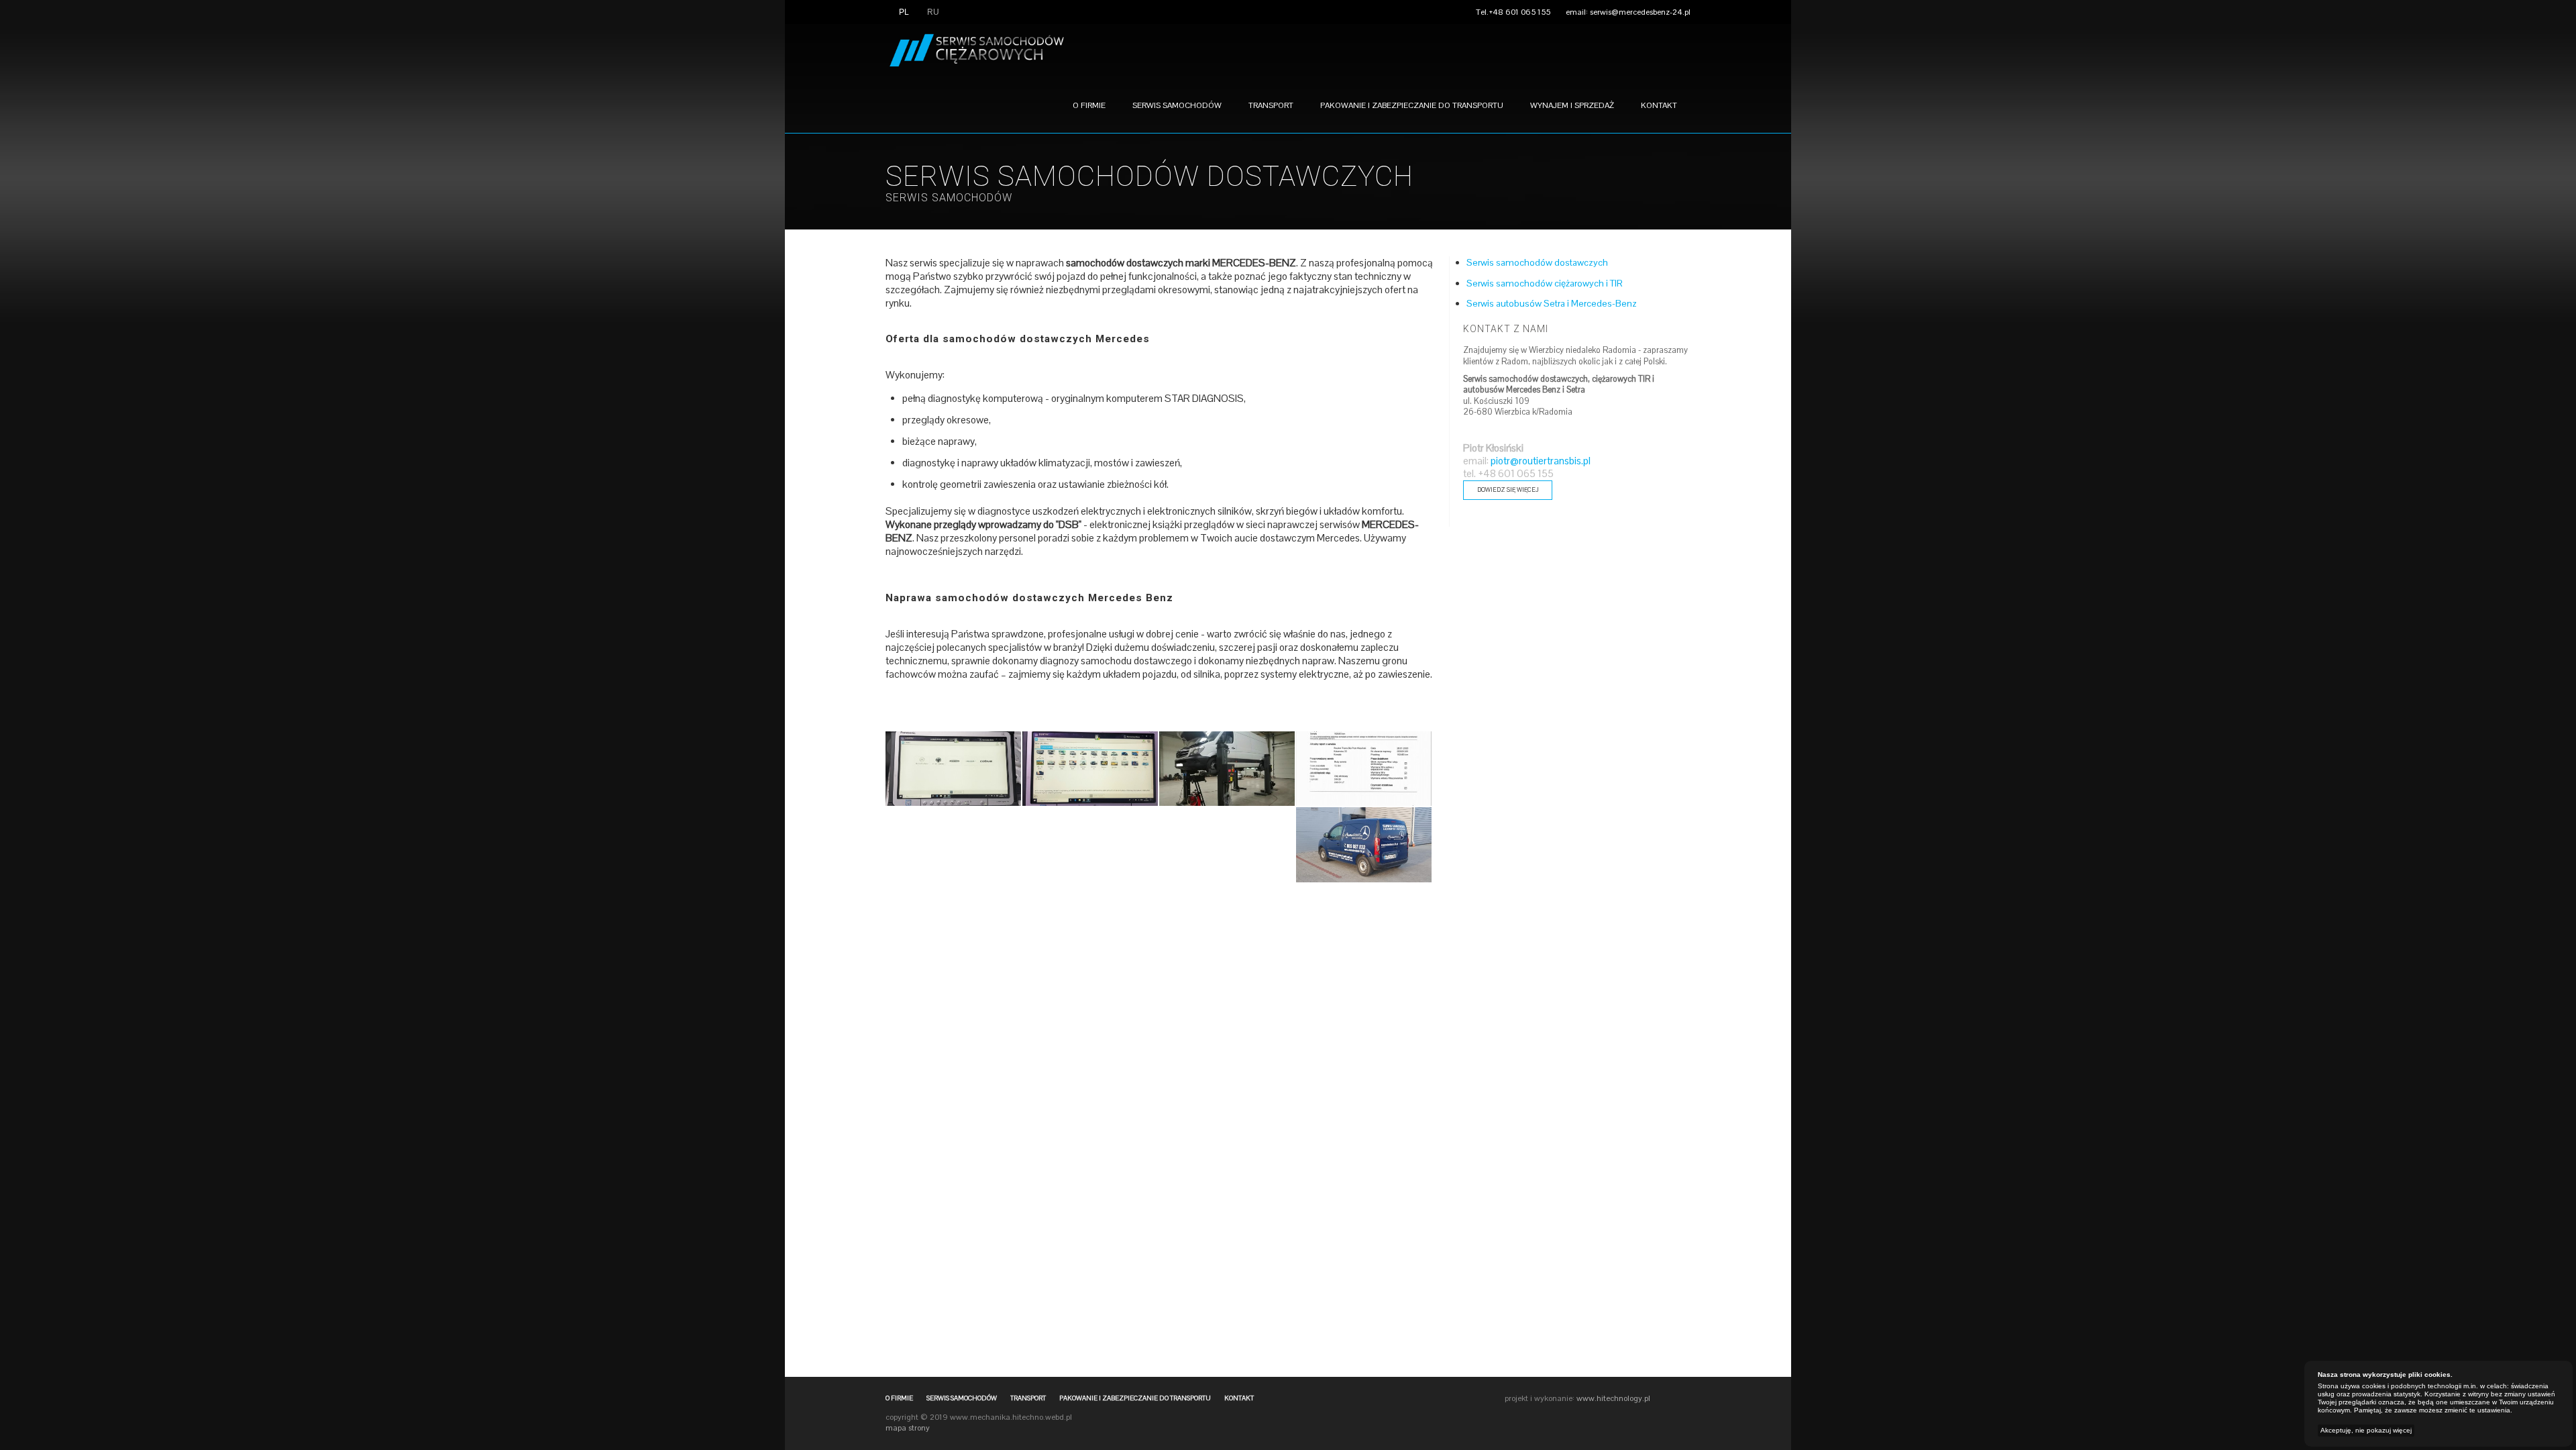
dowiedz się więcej (1508, 490)
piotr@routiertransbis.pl (1541, 461)
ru (932, 12)
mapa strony (908, 1428)
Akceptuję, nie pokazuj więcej (2366, 1430)
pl (903, 12)
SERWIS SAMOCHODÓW (949, 198)
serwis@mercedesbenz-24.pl (1640, 12)
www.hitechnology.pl (1613, 1398)
